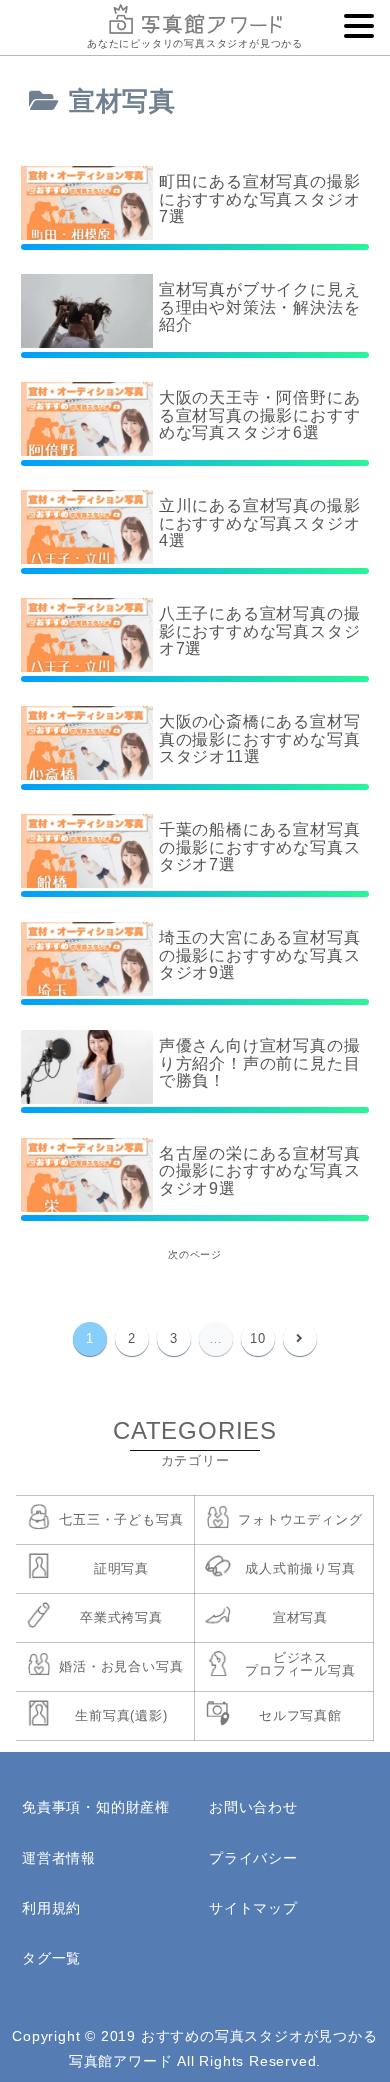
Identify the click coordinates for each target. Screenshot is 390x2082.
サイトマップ (253, 1908)
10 (258, 1338)
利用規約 (51, 1908)
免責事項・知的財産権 (96, 1807)
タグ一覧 (51, 1958)
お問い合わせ (253, 1807)
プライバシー (253, 1858)
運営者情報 (59, 1858)
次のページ (195, 1254)
